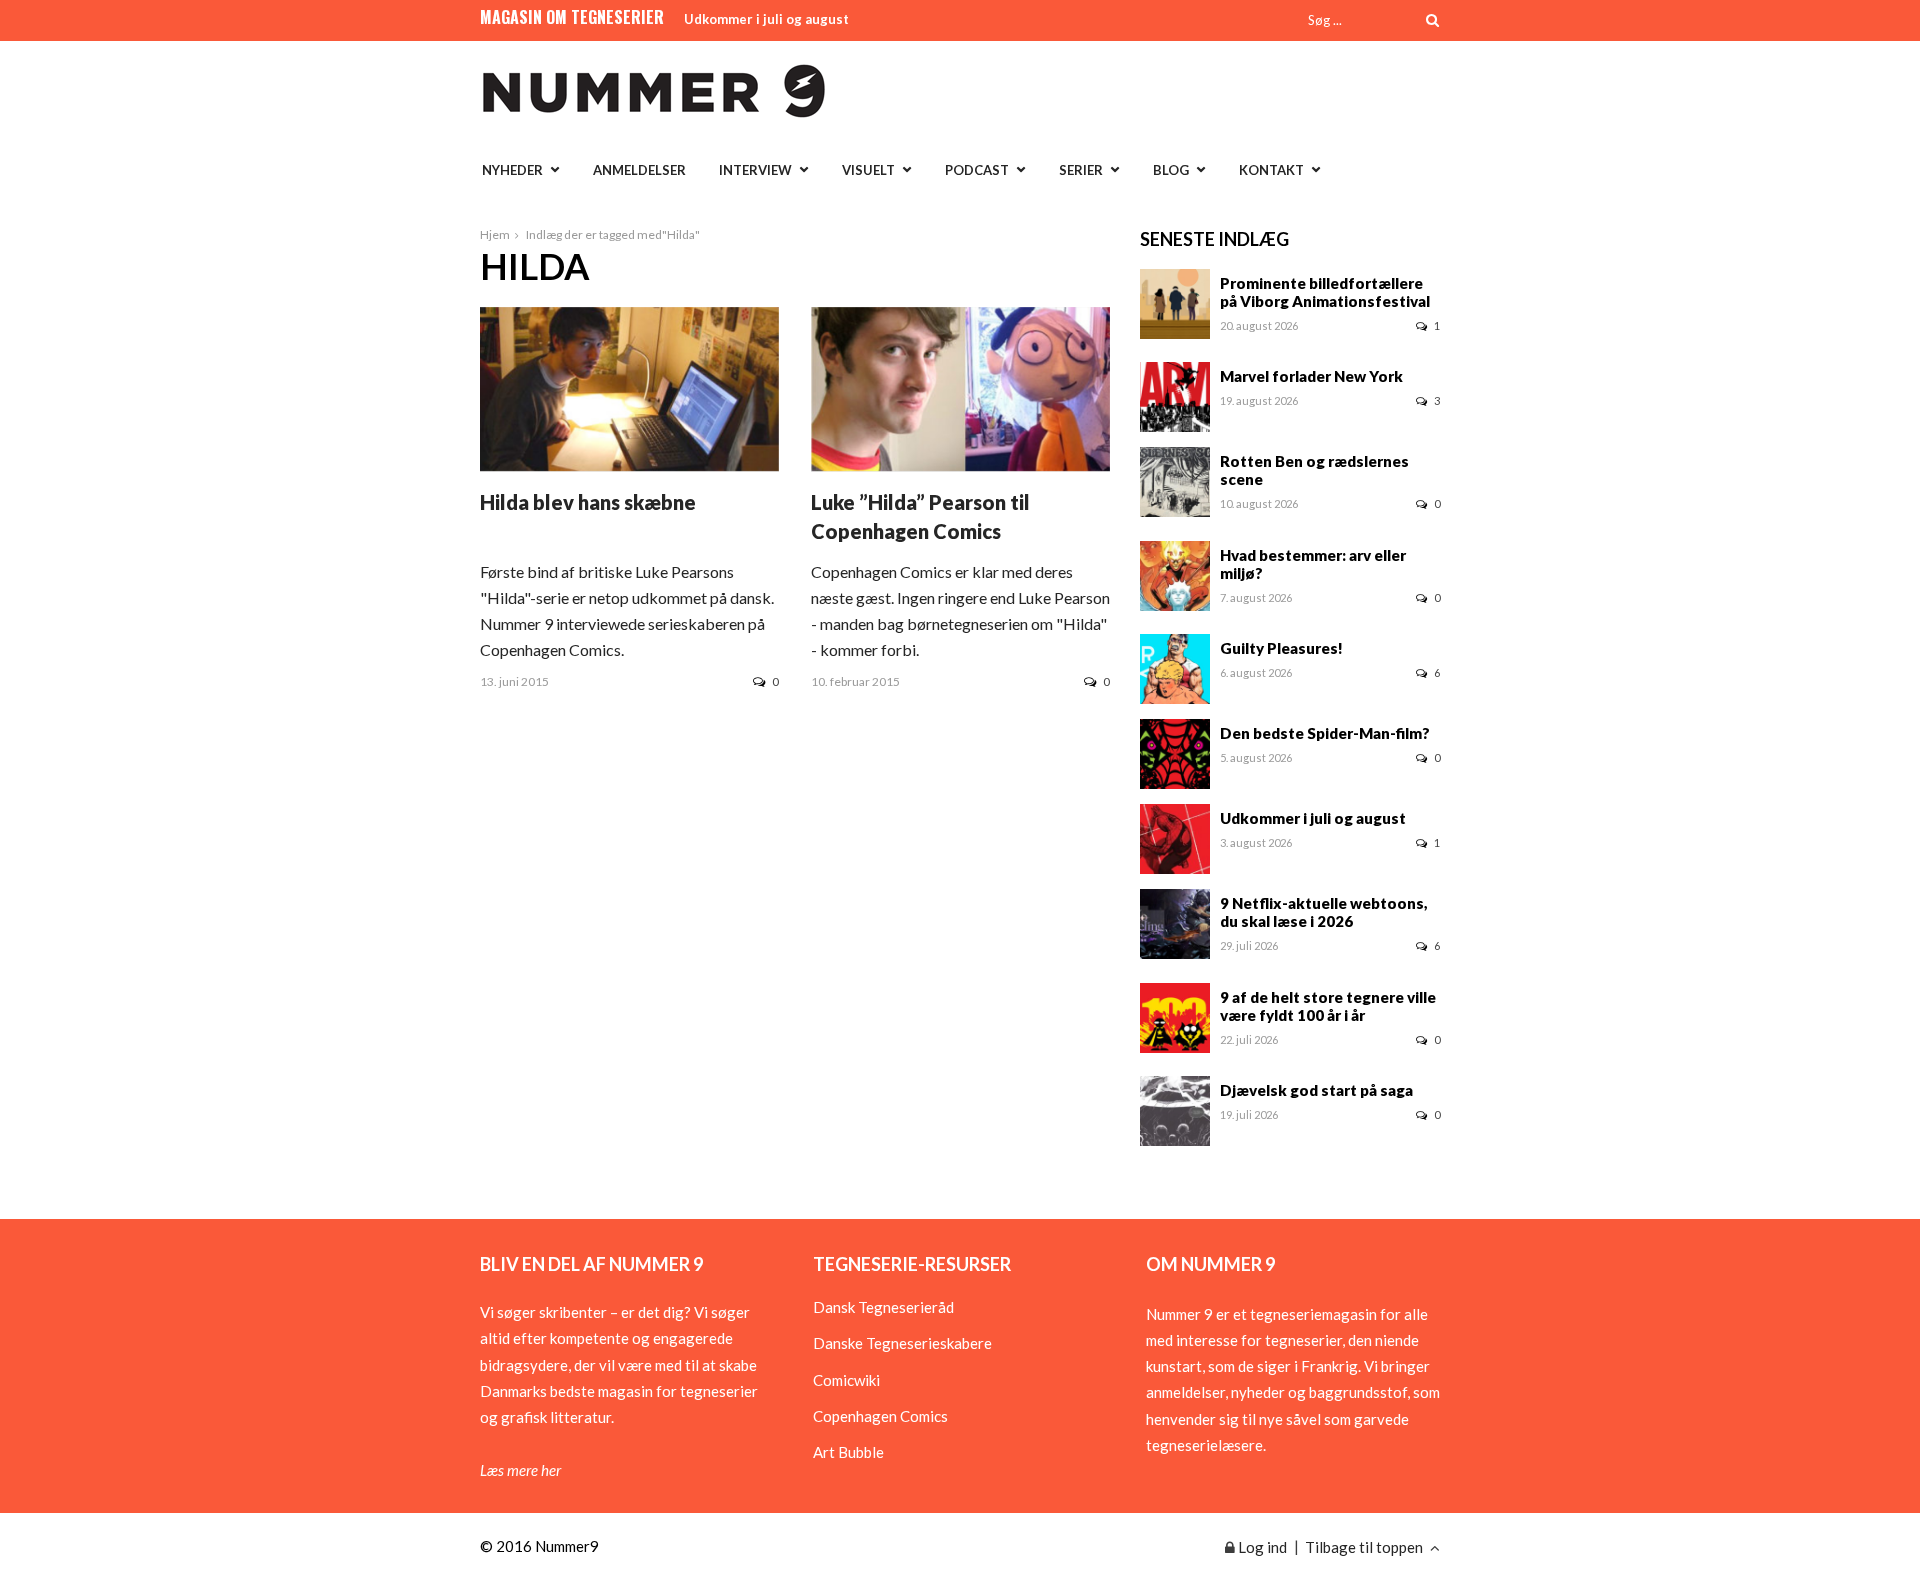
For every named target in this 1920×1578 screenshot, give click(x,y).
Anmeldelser (639, 170)
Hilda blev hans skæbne (588, 502)
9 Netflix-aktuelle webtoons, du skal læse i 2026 (1324, 912)
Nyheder (512, 170)
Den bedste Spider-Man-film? (1325, 733)
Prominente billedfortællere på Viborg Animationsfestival (1325, 292)
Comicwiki (846, 1380)
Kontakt (1271, 170)
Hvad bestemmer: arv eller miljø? (1313, 564)
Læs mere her (520, 1470)
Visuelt (868, 170)
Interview (755, 170)
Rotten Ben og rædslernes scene (1314, 470)
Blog (1171, 170)
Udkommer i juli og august (766, 19)
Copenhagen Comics (880, 1416)
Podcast (977, 170)
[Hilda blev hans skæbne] (629, 465)
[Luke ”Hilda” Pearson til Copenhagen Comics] (960, 465)
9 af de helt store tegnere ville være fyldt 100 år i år (1328, 1006)
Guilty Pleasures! (1281, 648)
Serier (1081, 170)
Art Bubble (848, 1452)
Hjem (495, 234)
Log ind (1261, 1547)
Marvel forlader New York (1311, 376)
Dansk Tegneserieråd (883, 1307)
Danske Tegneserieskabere (902, 1343)
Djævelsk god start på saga (1316, 1090)
